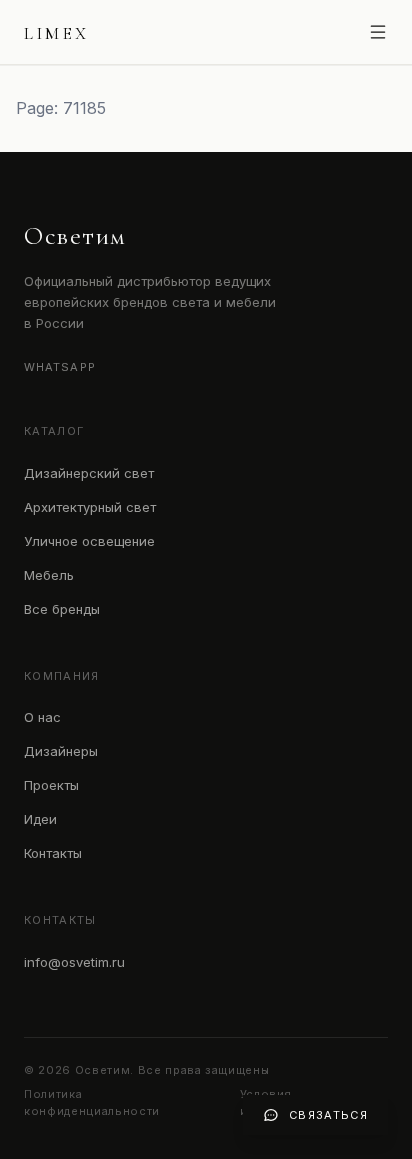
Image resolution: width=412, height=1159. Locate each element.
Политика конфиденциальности (92, 1102)
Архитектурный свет (90, 507)
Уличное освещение (89, 541)
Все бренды (62, 609)
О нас (42, 717)
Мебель (49, 575)
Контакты (53, 853)
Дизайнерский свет (89, 473)
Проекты (51, 785)
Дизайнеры (61, 751)
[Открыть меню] (378, 32)
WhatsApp (60, 367)
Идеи (40, 819)
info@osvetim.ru (74, 962)
